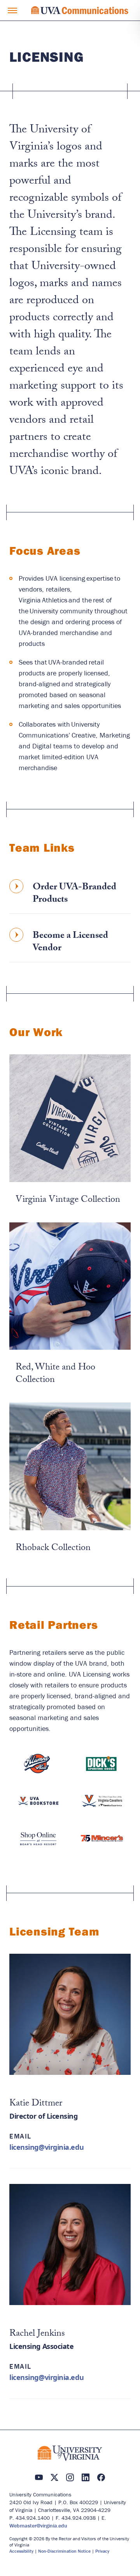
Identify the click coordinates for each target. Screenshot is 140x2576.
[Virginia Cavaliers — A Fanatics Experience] (102, 1806)
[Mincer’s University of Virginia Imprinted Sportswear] (102, 1843)
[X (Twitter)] (54, 2477)
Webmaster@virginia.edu (38, 2526)
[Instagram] (70, 2477)
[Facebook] (101, 2477)
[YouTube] (39, 2477)
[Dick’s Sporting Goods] (102, 1768)
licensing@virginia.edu (46, 2147)
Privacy (102, 2551)
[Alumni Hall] (38, 1768)
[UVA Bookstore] (38, 1806)
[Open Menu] (12, 10)
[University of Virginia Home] (70, 2453)
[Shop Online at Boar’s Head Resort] (38, 1843)
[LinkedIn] (86, 2477)
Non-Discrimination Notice (64, 2551)
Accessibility (21, 2551)
